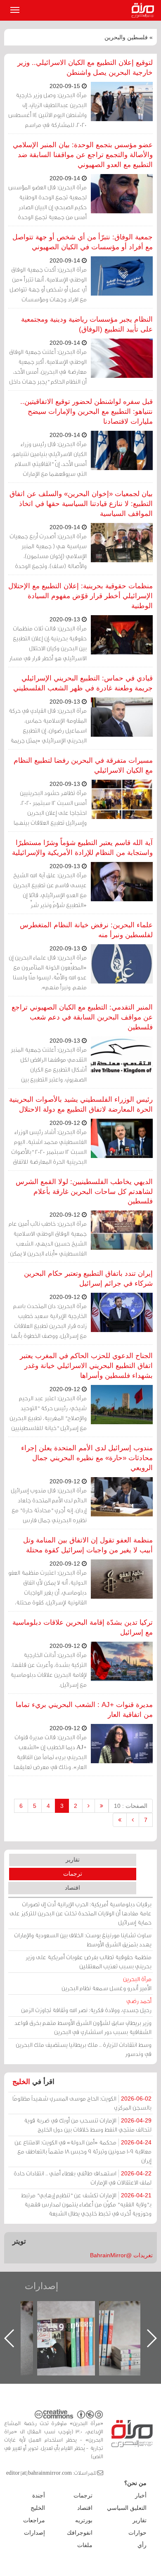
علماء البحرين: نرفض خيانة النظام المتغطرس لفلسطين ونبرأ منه (86, 930)
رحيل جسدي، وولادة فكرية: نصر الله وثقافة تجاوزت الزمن (86, 2005)
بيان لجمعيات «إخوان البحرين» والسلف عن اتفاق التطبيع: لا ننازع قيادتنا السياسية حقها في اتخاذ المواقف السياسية (81, 504)
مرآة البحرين (144, 10)
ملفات (85, 2545)
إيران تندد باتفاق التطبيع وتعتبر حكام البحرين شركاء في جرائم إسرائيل (88, 1278)
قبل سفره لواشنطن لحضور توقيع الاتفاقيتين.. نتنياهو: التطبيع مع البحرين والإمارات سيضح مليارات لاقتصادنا (86, 412)
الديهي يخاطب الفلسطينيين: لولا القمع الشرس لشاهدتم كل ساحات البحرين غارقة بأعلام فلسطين (84, 1192)
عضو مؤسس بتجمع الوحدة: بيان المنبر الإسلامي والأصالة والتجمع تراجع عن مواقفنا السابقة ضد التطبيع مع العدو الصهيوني (83, 155)
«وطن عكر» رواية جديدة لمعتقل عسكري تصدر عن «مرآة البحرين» (74, 2325)
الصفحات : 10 (131, 1806)
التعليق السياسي (127, 2508)
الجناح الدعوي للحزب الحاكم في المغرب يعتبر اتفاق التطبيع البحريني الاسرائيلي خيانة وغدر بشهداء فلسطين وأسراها (86, 1366)
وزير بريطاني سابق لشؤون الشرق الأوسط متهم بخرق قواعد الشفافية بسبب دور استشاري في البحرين (83, 2027)
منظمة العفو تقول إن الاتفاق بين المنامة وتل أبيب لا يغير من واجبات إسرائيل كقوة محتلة (88, 1545)
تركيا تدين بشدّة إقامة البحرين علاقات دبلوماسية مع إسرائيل (83, 1627)
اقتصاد (72, 1888)
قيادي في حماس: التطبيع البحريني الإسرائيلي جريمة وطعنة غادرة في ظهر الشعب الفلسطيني (83, 683)
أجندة (39, 2495)
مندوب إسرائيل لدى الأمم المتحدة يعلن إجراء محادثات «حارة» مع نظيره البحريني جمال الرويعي (87, 1458)
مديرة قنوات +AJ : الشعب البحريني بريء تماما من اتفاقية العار (84, 1710)
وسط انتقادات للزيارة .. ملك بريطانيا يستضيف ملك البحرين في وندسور (84, 2049)
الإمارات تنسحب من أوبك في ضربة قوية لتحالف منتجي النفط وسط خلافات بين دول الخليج (88, 2125)
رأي (142, 2545)
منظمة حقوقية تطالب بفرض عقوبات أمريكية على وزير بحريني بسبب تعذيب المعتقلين (89, 1961)
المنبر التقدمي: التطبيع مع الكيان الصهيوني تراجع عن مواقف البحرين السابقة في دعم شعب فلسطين (82, 1017)
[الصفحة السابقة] (89, 1806)
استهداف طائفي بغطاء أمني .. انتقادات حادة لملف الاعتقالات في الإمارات (83, 2178)
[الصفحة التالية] (133, 1820)
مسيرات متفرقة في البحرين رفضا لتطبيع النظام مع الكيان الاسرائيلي (83, 765)
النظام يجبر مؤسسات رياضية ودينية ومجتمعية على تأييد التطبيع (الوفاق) (87, 324)
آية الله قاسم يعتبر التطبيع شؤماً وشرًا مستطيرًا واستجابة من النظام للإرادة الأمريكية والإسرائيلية (82, 848)
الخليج (21, 2082)
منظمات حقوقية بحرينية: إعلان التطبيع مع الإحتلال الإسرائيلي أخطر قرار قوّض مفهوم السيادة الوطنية (80, 596)
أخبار (141, 2495)
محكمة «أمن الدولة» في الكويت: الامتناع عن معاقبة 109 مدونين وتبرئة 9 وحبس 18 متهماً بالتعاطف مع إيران (83, 2151)
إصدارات (41, 2286)
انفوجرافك (80, 2533)
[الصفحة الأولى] (102, 1806)
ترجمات (73, 1874)
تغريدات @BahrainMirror (121, 2255)
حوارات (137, 2533)
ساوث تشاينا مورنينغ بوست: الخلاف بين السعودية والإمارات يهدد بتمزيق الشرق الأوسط (83, 1940)
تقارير (73, 1860)
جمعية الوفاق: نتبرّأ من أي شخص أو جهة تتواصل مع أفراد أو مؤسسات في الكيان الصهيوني (83, 242)
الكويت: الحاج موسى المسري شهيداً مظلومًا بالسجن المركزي (82, 2103)
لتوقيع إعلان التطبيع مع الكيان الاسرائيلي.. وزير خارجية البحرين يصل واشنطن (85, 68)
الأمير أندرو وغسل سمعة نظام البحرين (107, 1983)
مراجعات (34, 2520)
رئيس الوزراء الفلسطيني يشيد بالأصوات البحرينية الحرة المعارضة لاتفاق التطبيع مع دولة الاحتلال (81, 1104)
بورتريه (84, 2520)
